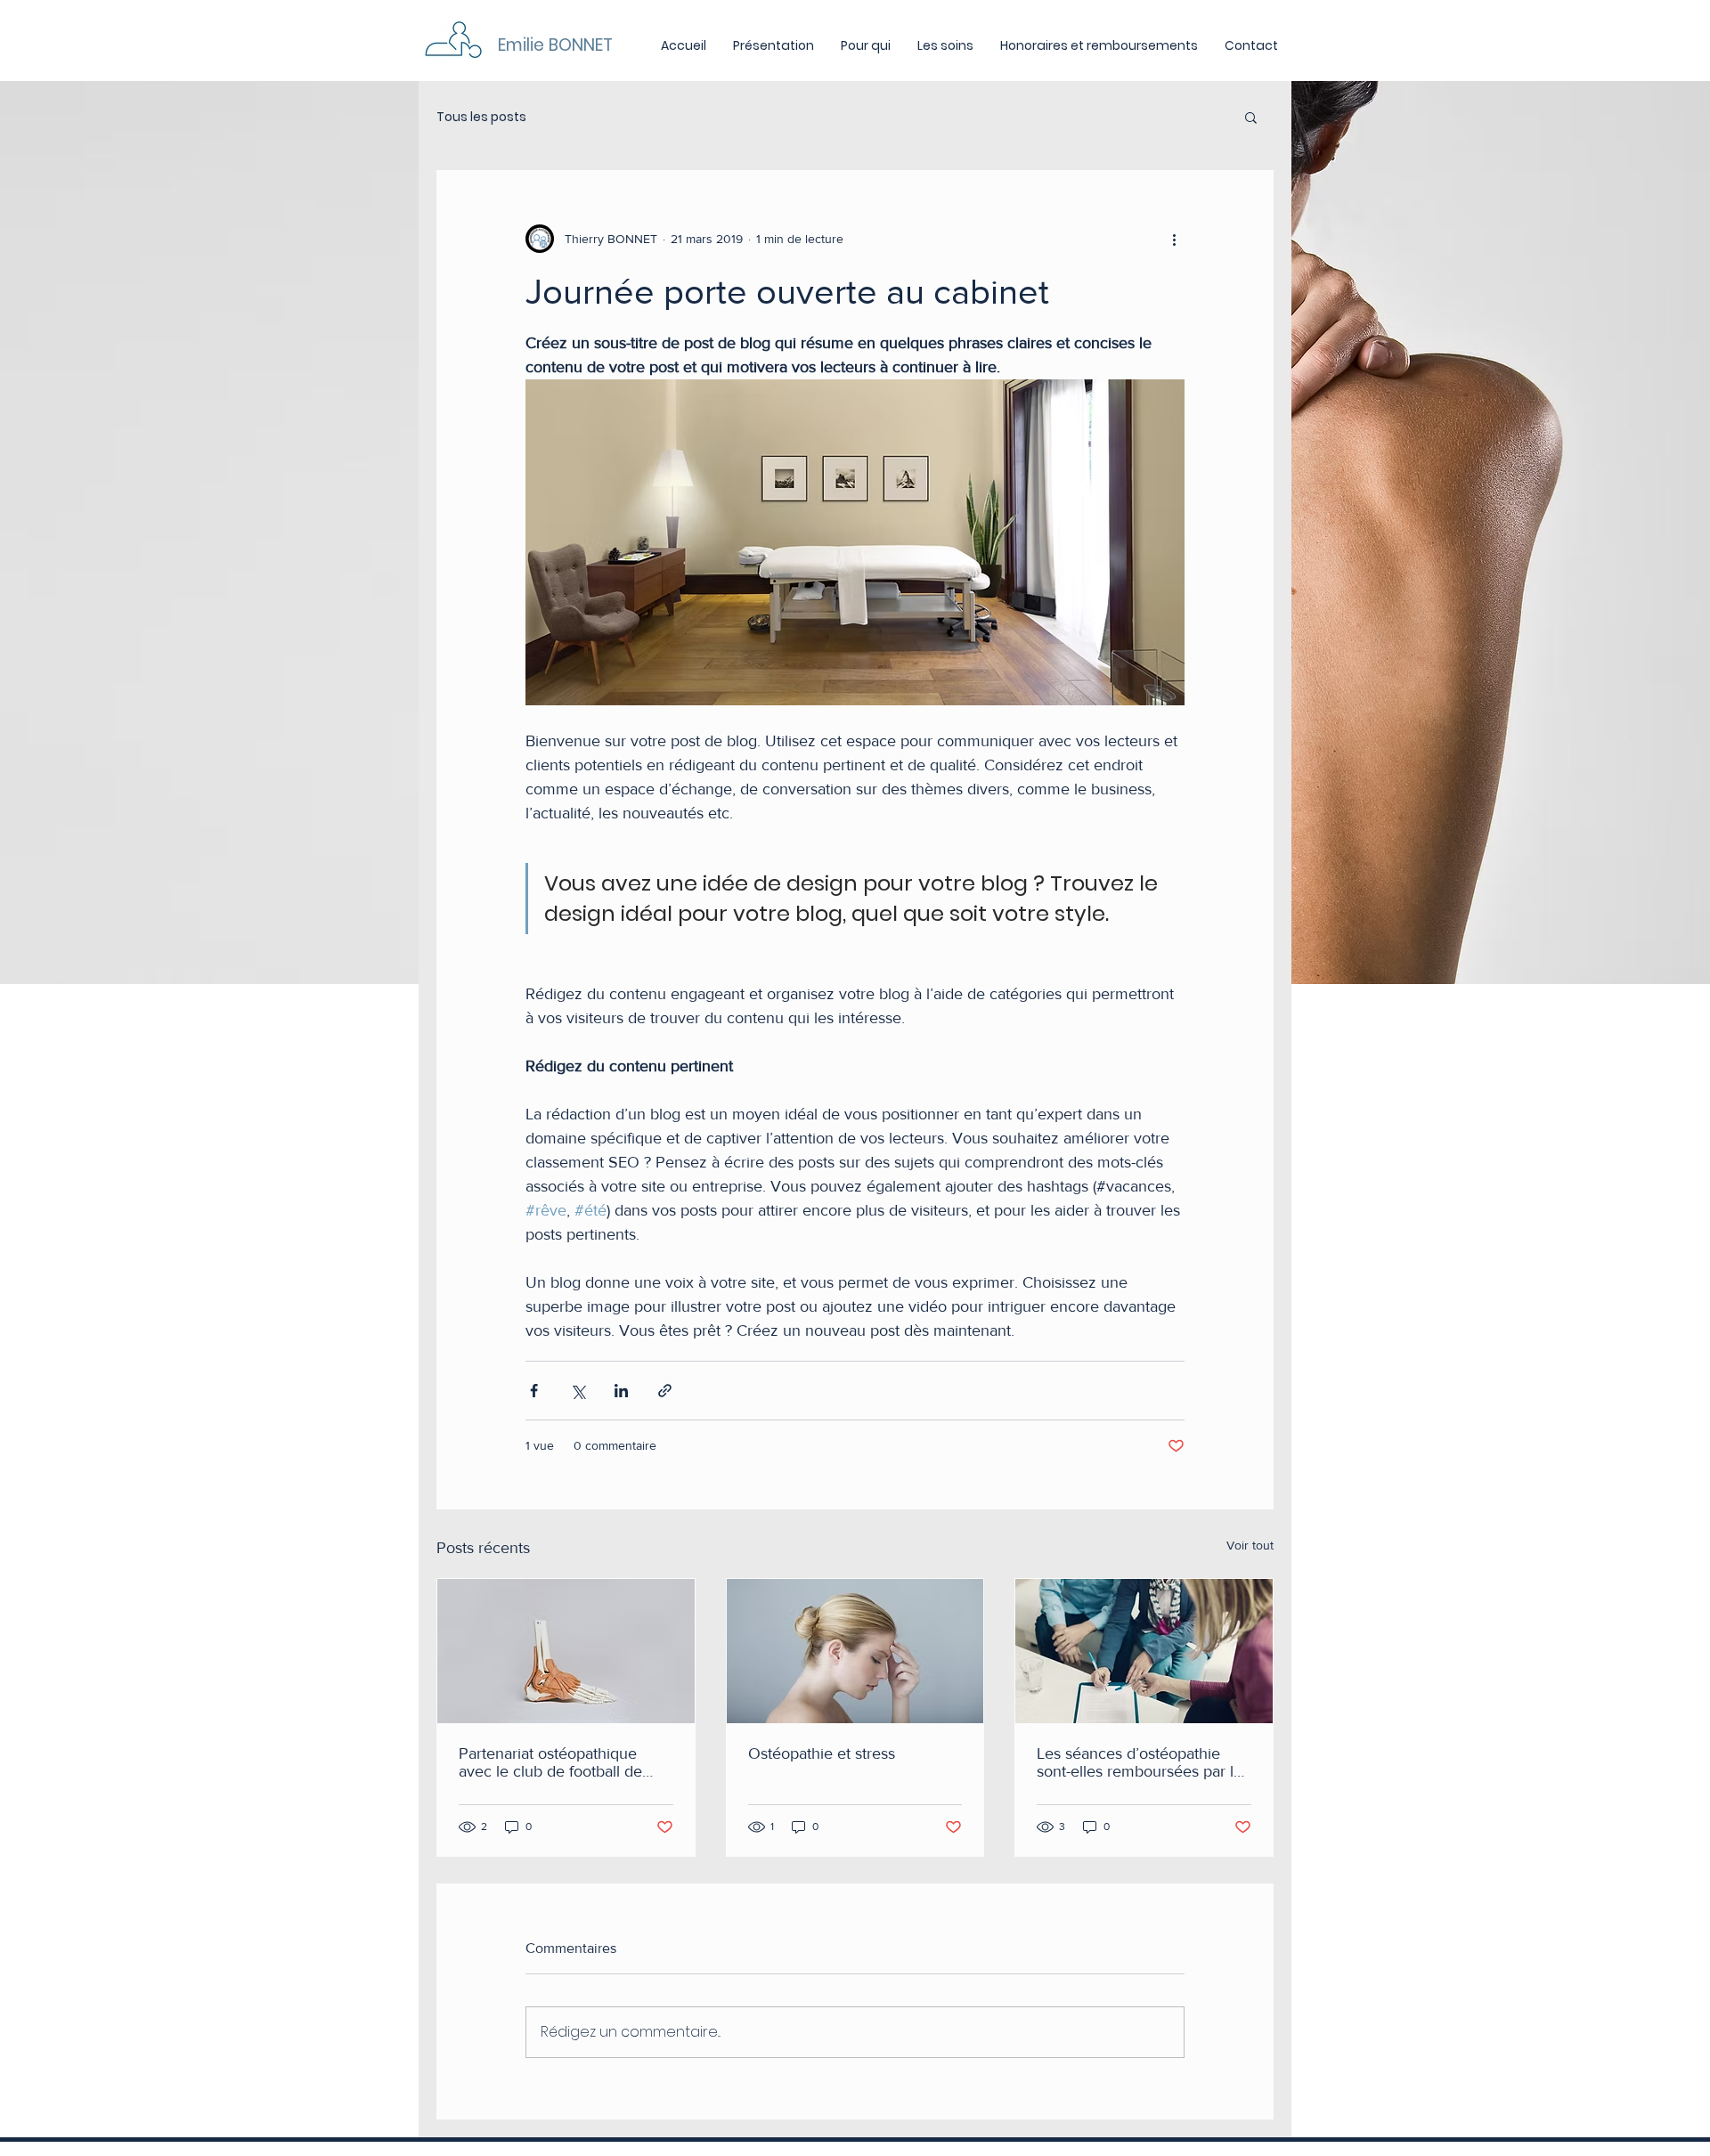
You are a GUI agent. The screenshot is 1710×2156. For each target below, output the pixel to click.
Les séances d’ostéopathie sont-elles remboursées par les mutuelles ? (1143, 1762)
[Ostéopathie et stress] (855, 1651)
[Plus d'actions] (1174, 239)
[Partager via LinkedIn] (621, 1391)
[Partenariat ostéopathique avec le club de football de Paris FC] (566, 1651)
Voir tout (1250, 1545)
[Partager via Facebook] (534, 1391)
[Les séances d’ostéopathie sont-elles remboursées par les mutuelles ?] (1144, 1651)
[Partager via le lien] (665, 1391)
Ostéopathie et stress (822, 1753)
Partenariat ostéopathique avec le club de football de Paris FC (550, 1762)
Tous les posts (481, 117)
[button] (1251, 117)
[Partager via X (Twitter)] (578, 1391)
